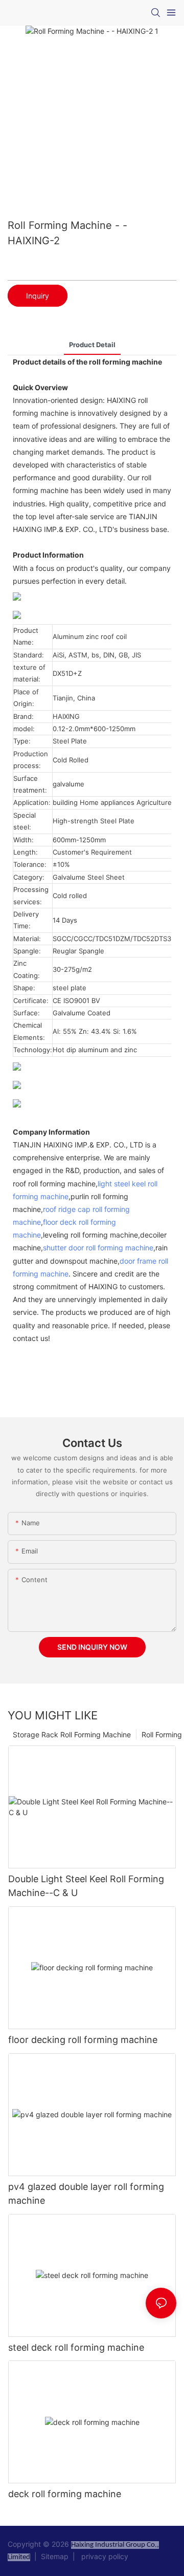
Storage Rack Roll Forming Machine (72, 1734)
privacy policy (103, 2556)
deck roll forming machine (65, 2494)
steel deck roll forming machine (76, 2347)
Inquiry (38, 296)
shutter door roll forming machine (98, 1248)
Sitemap (56, 2556)
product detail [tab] (92, 345)
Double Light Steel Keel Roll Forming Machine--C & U (86, 1886)
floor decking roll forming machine (83, 2040)
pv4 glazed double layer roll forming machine (86, 2194)
